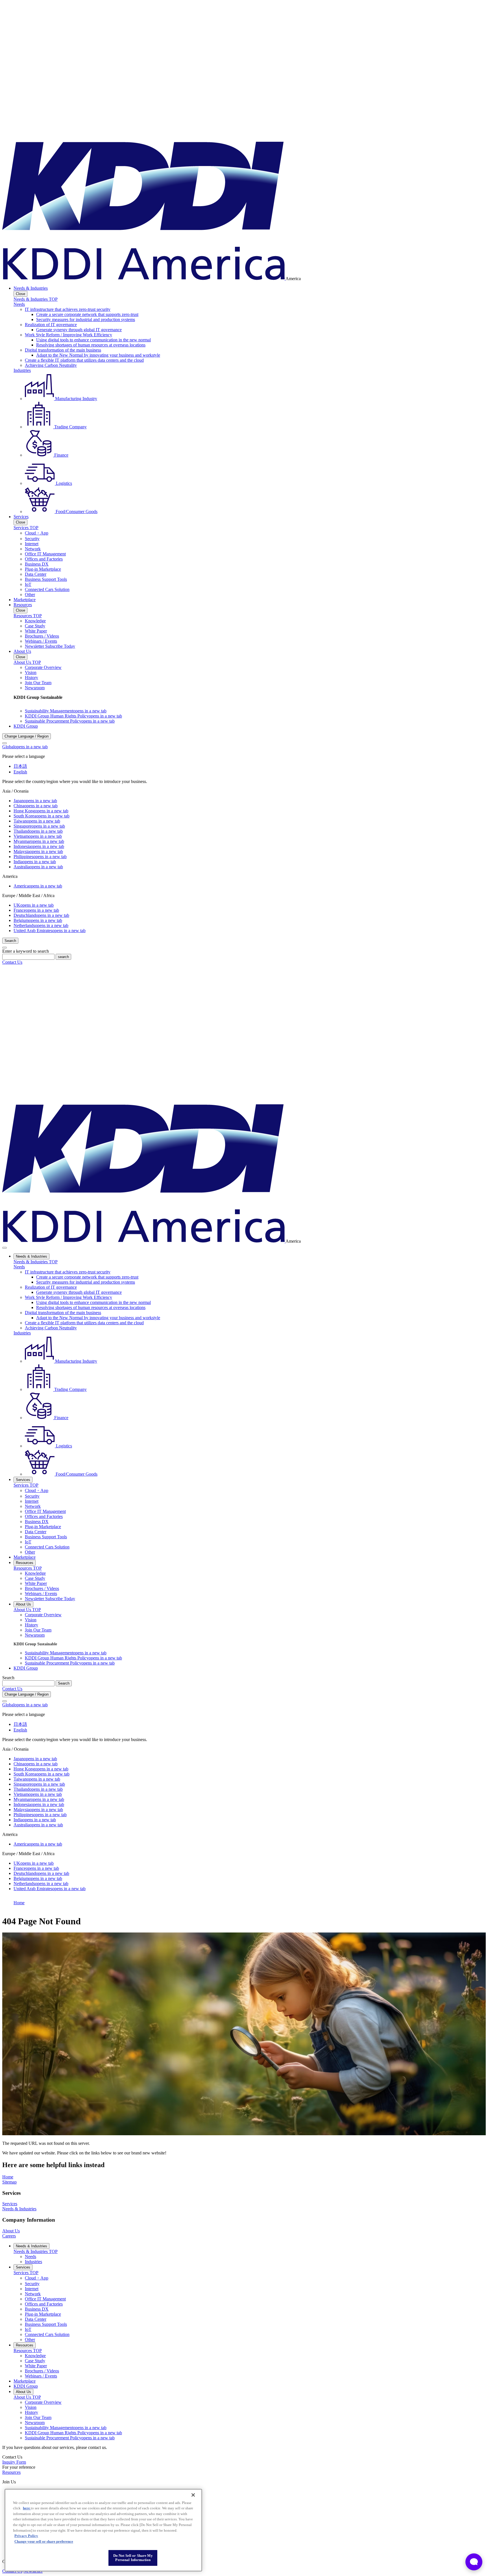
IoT (28, 584)
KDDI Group (26, 726)
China (36, 806)
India (35, 862)
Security (32, 539)
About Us (22, 651)
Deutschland (41, 915)
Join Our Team (38, 683)
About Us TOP (27, 662)
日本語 (20, 766)
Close (20, 294)
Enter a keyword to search (26, 951)
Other (30, 595)
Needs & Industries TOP (36, 299)
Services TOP (26, 528)
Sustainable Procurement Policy (70, 721)
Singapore (39, 826)
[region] (103, 2530)
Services (21, 517)
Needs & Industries (31, 288)
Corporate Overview (43, 667)
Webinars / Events (41, 641)
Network (33, 549)
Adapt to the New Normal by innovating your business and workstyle (98, 355)
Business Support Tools (46, 579)
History (31, 678)
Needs (19, 304)
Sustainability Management (66, 711)
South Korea (42, 816)
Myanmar (39, 841)
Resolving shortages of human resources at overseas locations (91, 345)
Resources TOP (28, 616)
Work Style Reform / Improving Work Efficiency (68, 335)
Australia (38, 867)
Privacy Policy (26, 2536)
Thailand (38, 831)
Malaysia (38, 851)
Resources (23, 605)
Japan (35, 801)
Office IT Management (45, 554)
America (38, 886)
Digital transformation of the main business (63, 350)
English (20, 772)
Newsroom (35, 688)
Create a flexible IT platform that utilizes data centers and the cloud (84, 360)
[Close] (5, 743)
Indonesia (39, 846)
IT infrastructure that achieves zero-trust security (68, 309)
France (36, 910)
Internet (32, 544)
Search (8, 1678)
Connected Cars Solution (47, 589)
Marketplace (25, 600)
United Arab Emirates (50, 931)
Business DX (37, 564)
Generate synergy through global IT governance (79, 330)
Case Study (35, 626)
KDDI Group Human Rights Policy (73, 716)
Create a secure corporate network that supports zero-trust (87, 314)
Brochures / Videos (42, 636)
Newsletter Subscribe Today (50, 646)
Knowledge (35, 621)
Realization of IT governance (51, 325)
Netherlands (41, 925)
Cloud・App (37, 533)
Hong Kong (41, 811)
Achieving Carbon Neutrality (51, 365)
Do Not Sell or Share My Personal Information (133, 2558)
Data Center (36, 574)
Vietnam (38, 836)
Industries (22, 370)
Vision (31, 672)
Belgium (38, 920)
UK (34, 905)
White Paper (36, 631)
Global (25, 747)
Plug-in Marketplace (43, 569)
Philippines (40, 857)
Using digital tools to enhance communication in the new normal (93, 340)
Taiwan (37, 821)
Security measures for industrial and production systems (86, 319)
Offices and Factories (44, 559)
